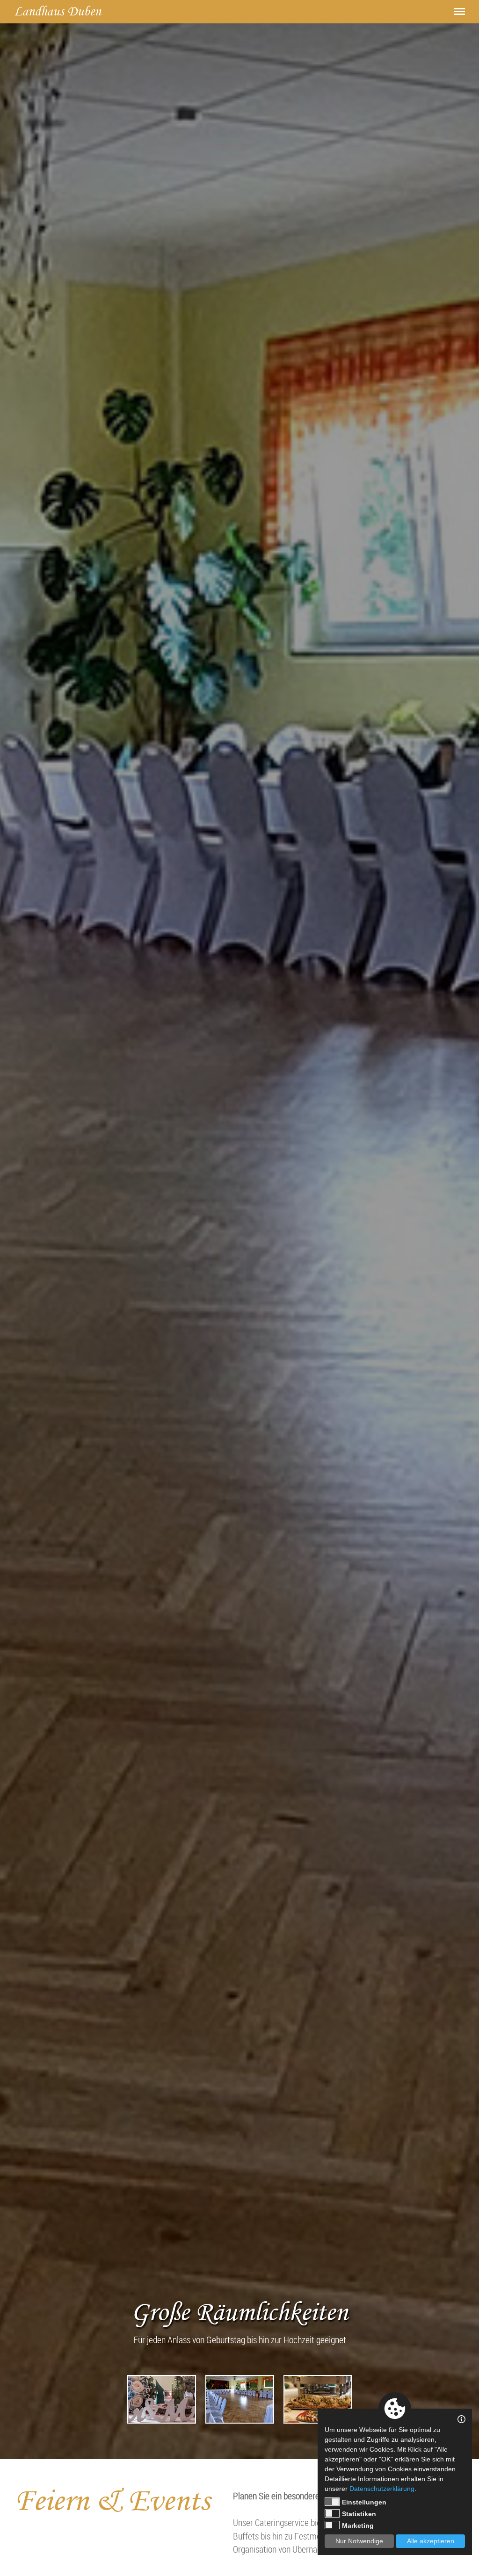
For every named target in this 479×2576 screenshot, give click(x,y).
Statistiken (359, 2514)
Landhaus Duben (58, 11)
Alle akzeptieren (431, 2541)
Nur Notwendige (359, 2541)
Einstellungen (364, 2502)
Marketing (358, 2526)
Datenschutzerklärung (382, 2489)
